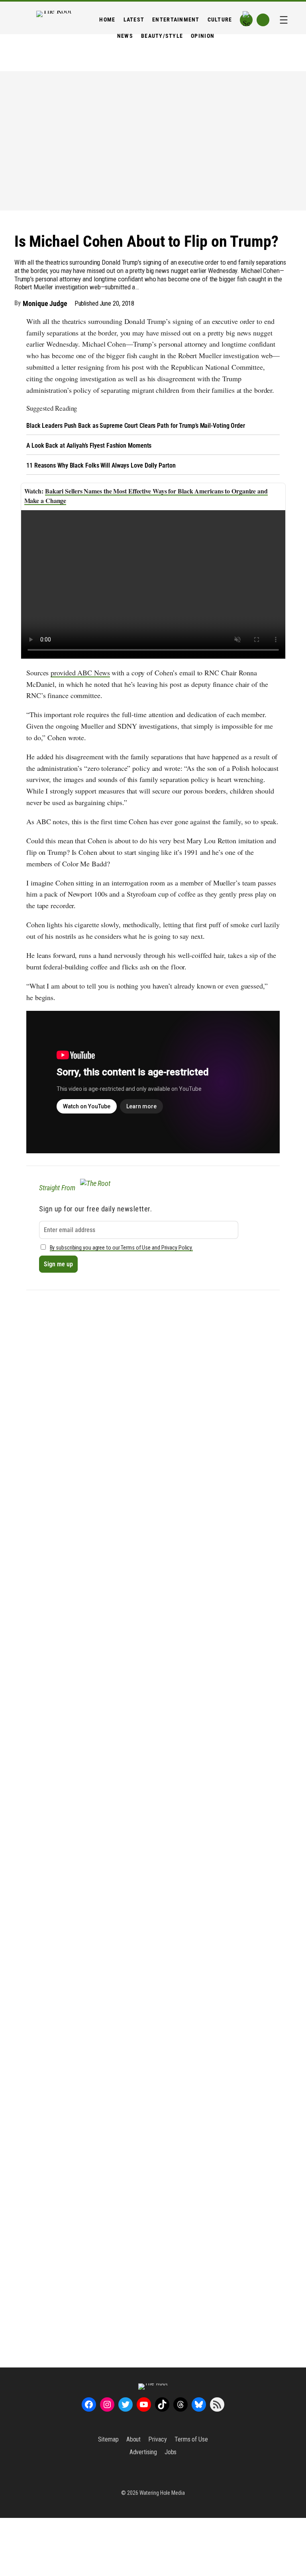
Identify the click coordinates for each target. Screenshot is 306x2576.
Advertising (143, 2452)
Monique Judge (45, 303)
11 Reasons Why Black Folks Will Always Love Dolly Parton (101, 465)
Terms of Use (191, 2439)
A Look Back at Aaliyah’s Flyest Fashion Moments (89, 446)
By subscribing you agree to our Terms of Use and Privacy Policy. (122, 1248)
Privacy (157, 2439)
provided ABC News (80, 673)
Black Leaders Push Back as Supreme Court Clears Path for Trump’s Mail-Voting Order (136, 426)
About (134, 2439)
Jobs (171, 2452)
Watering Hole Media (162, 2493)
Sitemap (108, 2439)
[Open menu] (284, 20)
